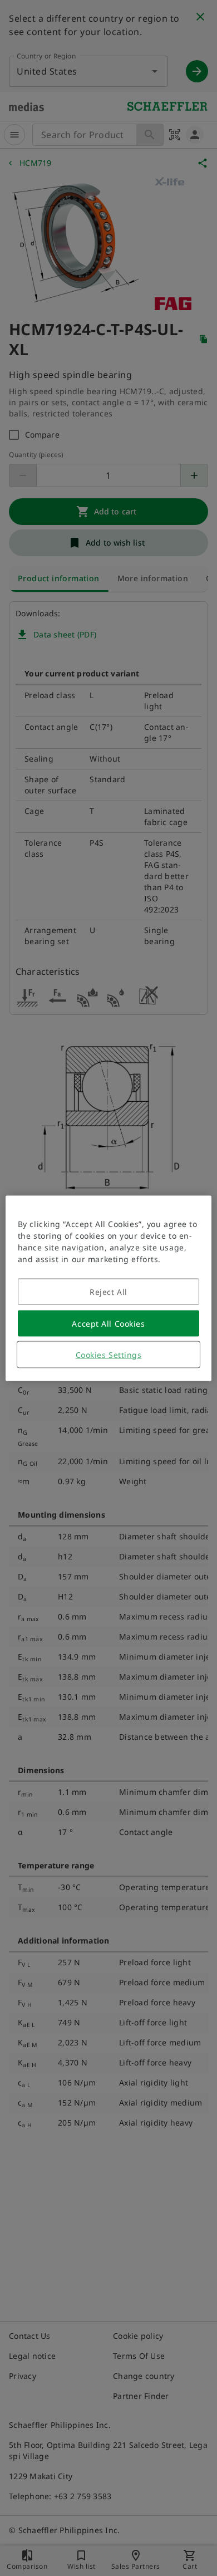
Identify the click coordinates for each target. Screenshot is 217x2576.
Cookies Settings (109, 1354)
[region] (109, 1288)
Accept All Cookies (108, 1323)
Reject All (108, 1291)
